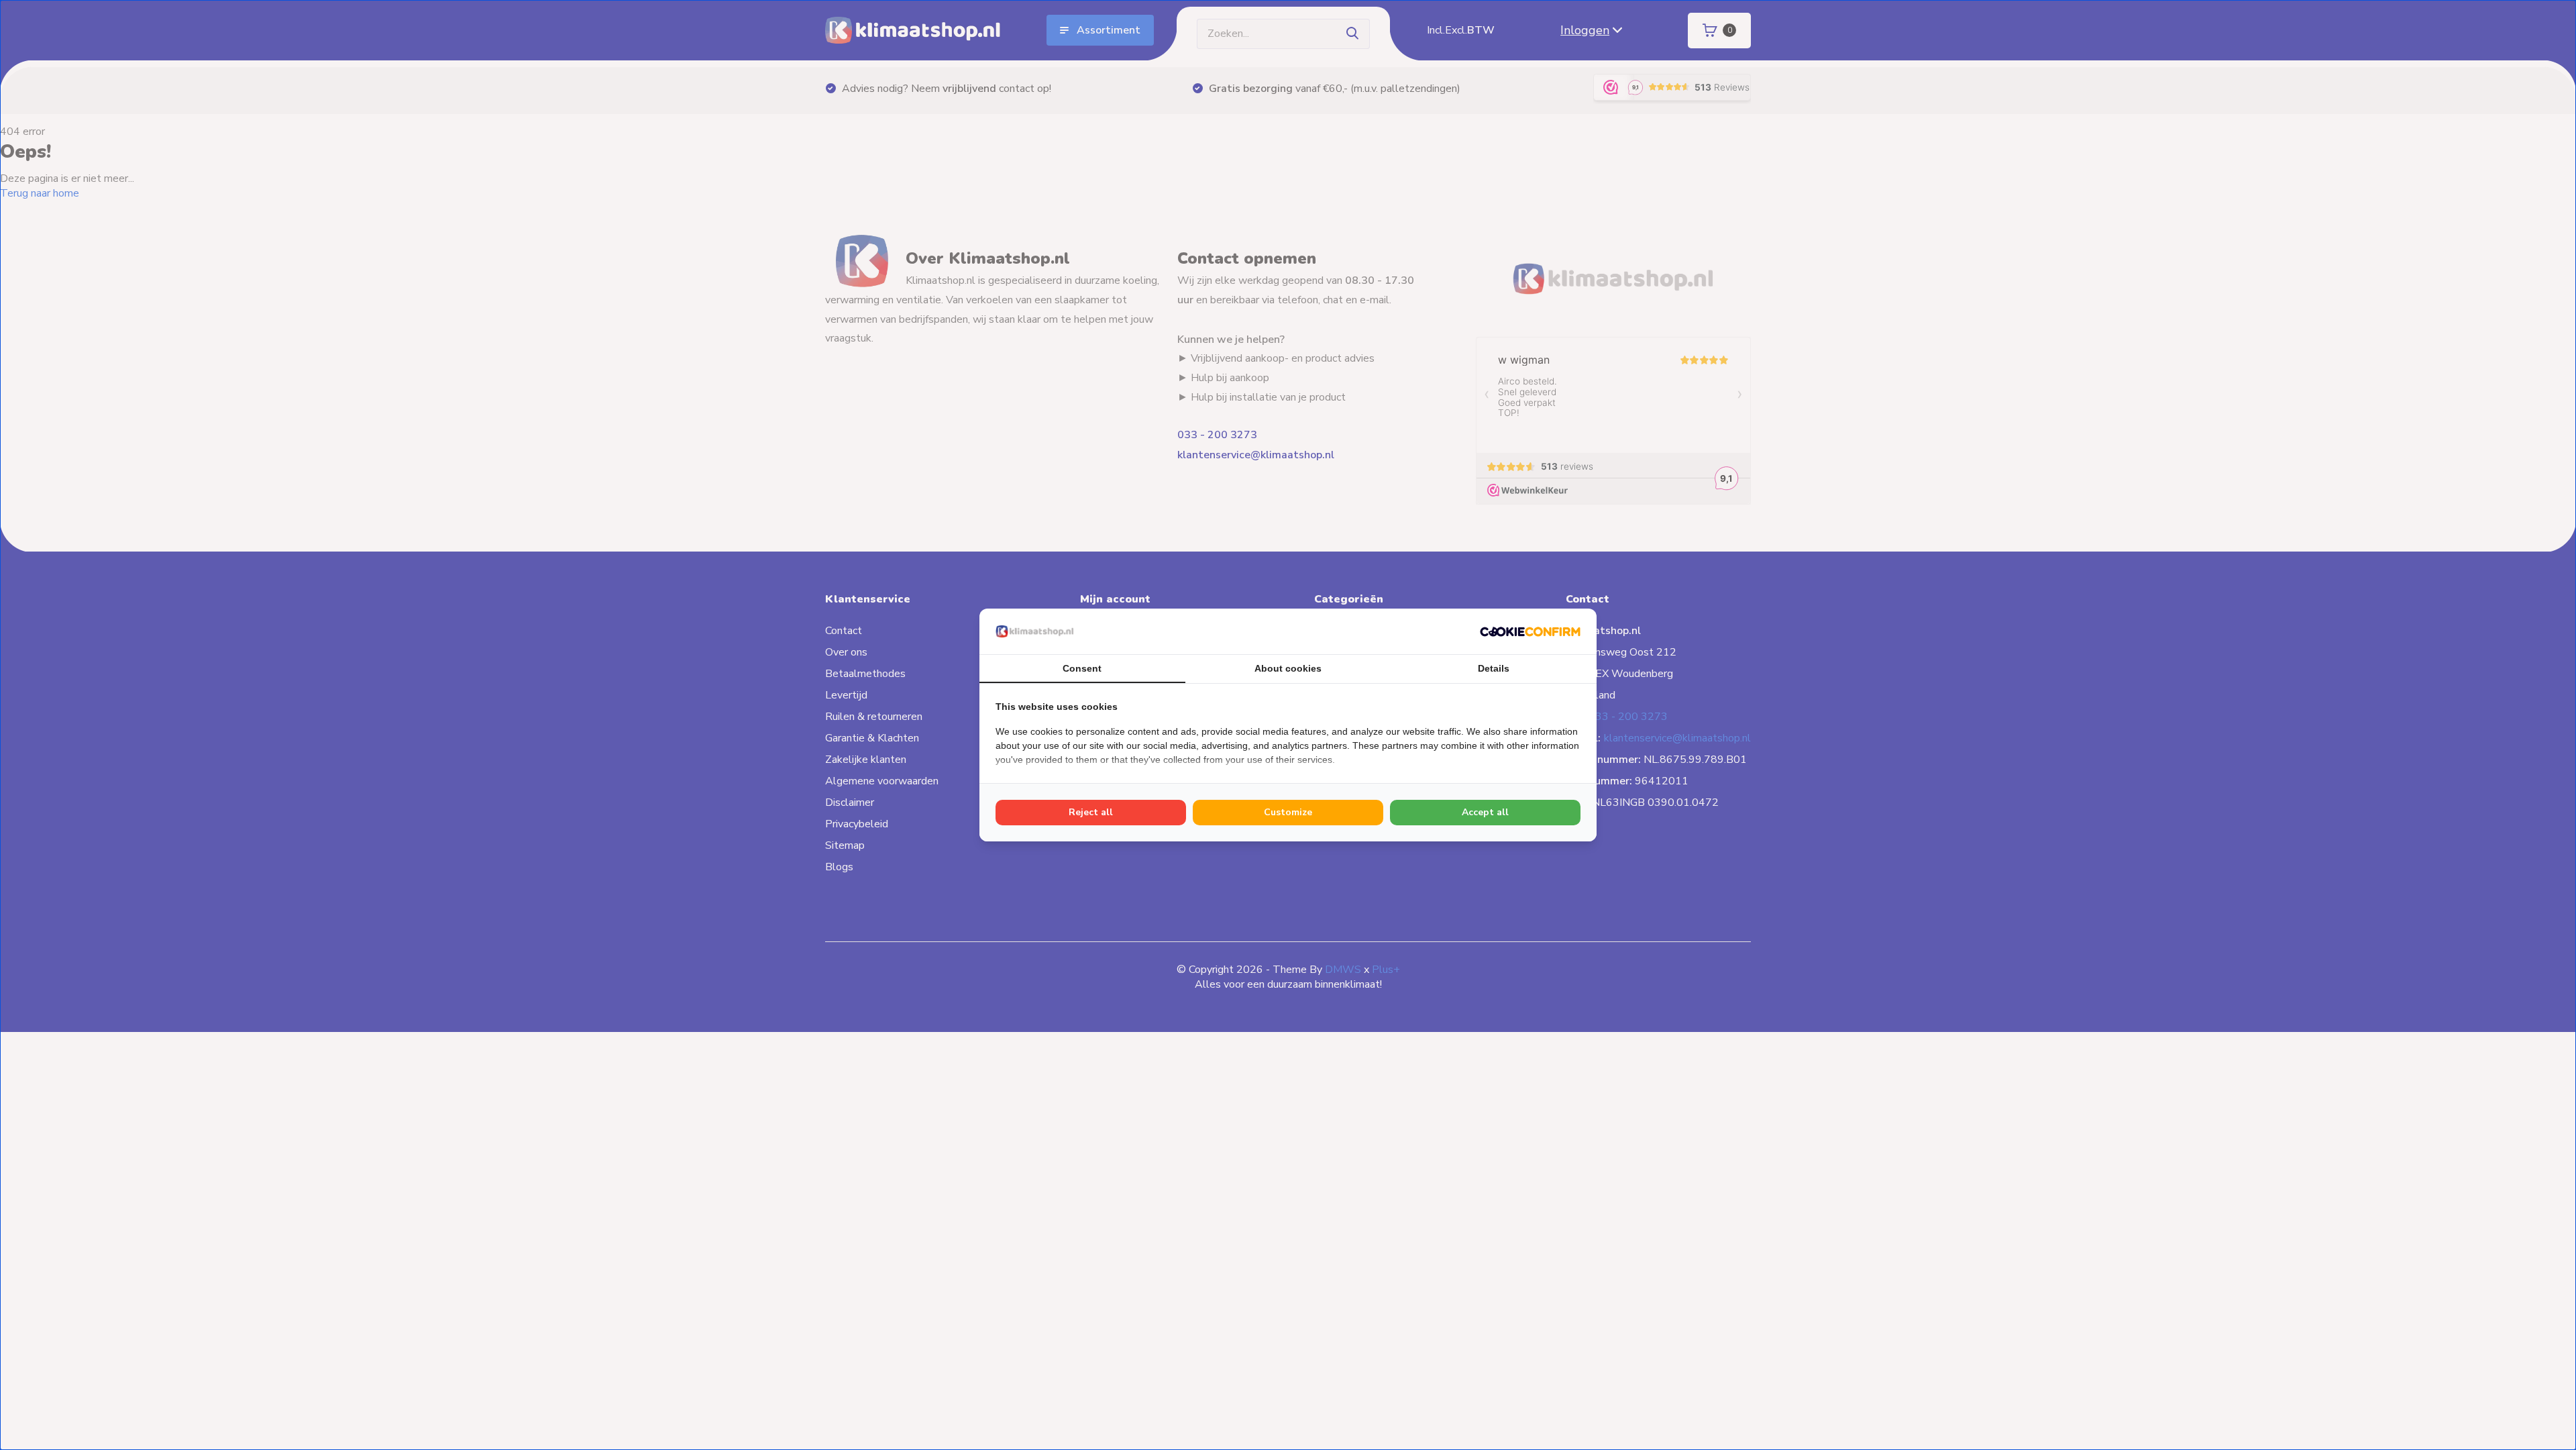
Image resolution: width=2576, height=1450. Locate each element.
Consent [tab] (1082, 668)
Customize (1288, 812)
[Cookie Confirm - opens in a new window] (1530, 631)
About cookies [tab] (1288, 668)
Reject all (1091, 812)
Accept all (1485, 812)
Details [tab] (1494, 668)
